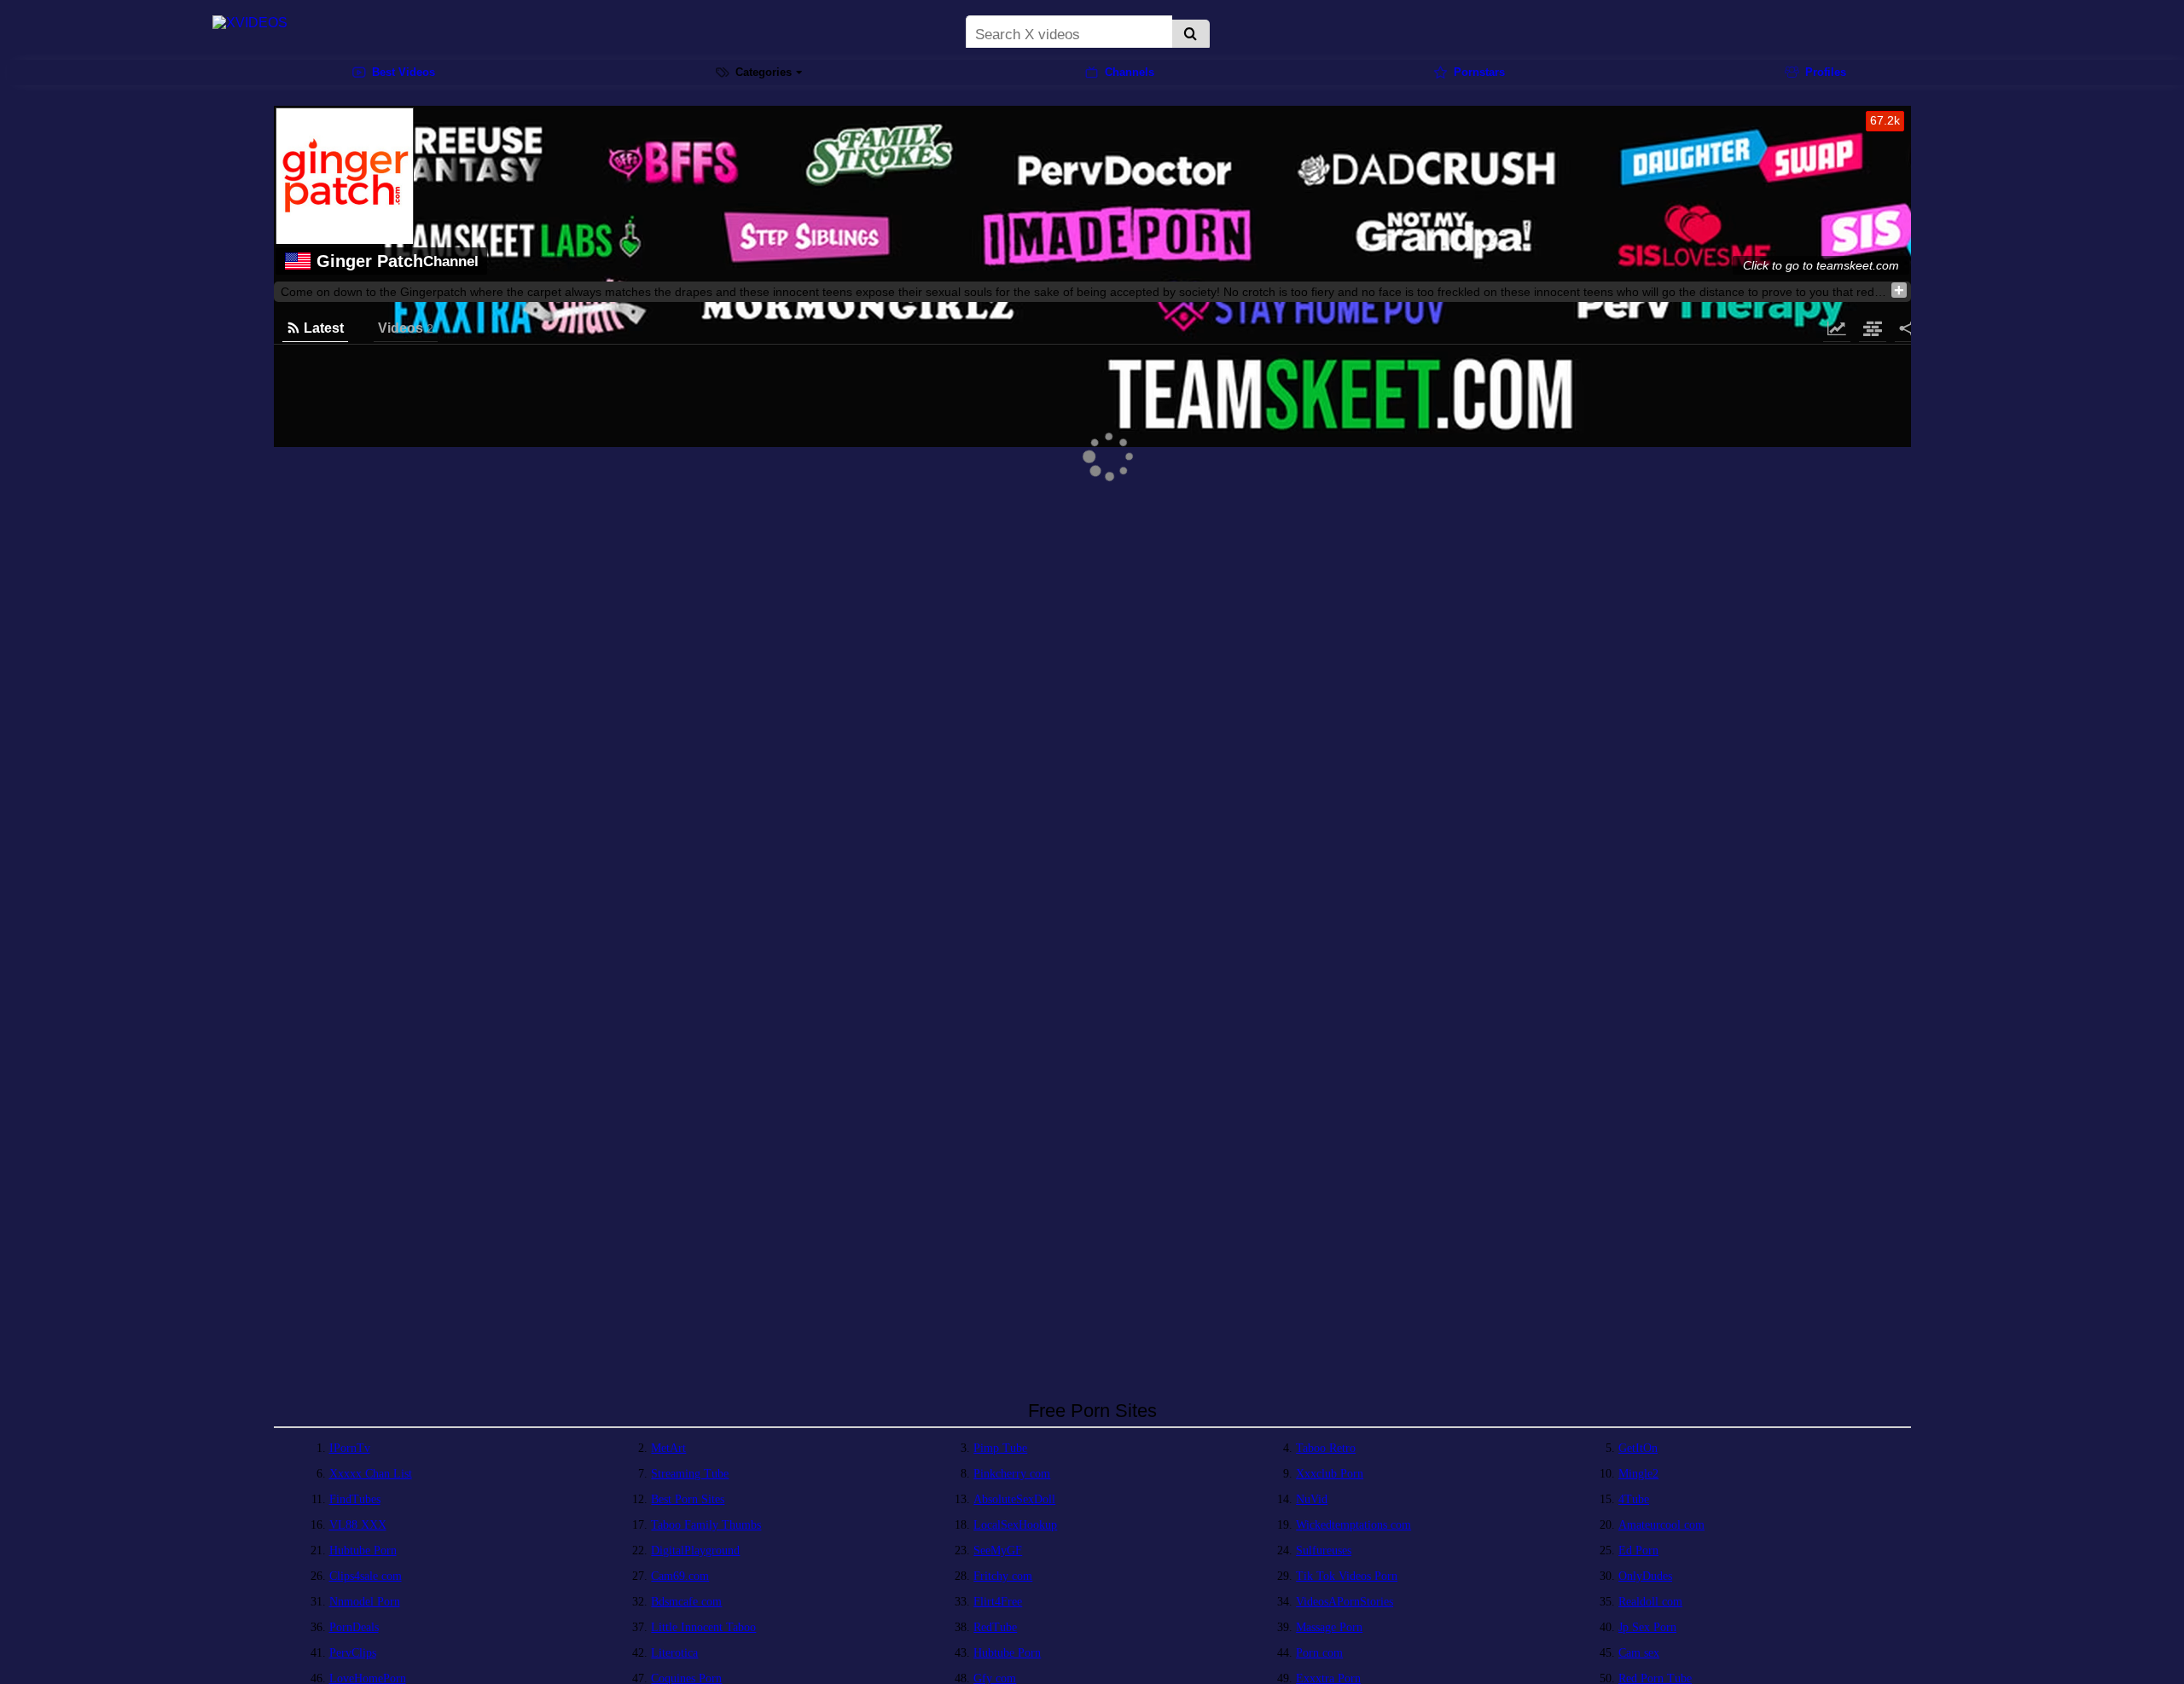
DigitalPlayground (695, 1550)
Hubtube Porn (363, 1550)
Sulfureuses (1324, 1550)
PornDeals (354, 1627)
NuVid (1312, 1499)
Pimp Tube (1000, 1448)
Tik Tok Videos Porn (1347, 1576)
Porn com (1319, 1653)
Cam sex (1639, 1653)
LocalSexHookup (1015, 1525)
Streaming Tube (690, 1474)
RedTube (995, 1627)
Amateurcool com (1661, 1525)
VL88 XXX (358, 1525)
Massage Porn (1329, 1627)
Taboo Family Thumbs (706, 1525)
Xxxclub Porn (1330, 1474)
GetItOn (1638, 1448)
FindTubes (355, 1499)
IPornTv (350, 1448)
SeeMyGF (998, 1550)
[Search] (1191, 35)
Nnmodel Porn (365, 1602)
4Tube (1634, 1499)
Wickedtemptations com (1353, 1525)
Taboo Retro (1326, 1448)
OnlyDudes (1645, 1576)
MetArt (668, 1448)
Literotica (674, 1653)
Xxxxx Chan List (371, 1474)
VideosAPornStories (1345, 1602)
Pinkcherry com (1012, 1474)
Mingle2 (1638, 1474)
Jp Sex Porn (1647, 1627)
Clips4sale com (366, 1576)
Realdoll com (1650, 1602)
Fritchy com (1003, 1576)
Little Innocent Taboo (703, 1627)
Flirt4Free (998, 1602)
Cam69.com (680, 1576)
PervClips (353, 1653)
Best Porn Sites (688, 1499)
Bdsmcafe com (686, 1602)
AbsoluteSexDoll (1014, 1499)
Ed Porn (1638, 1550)
